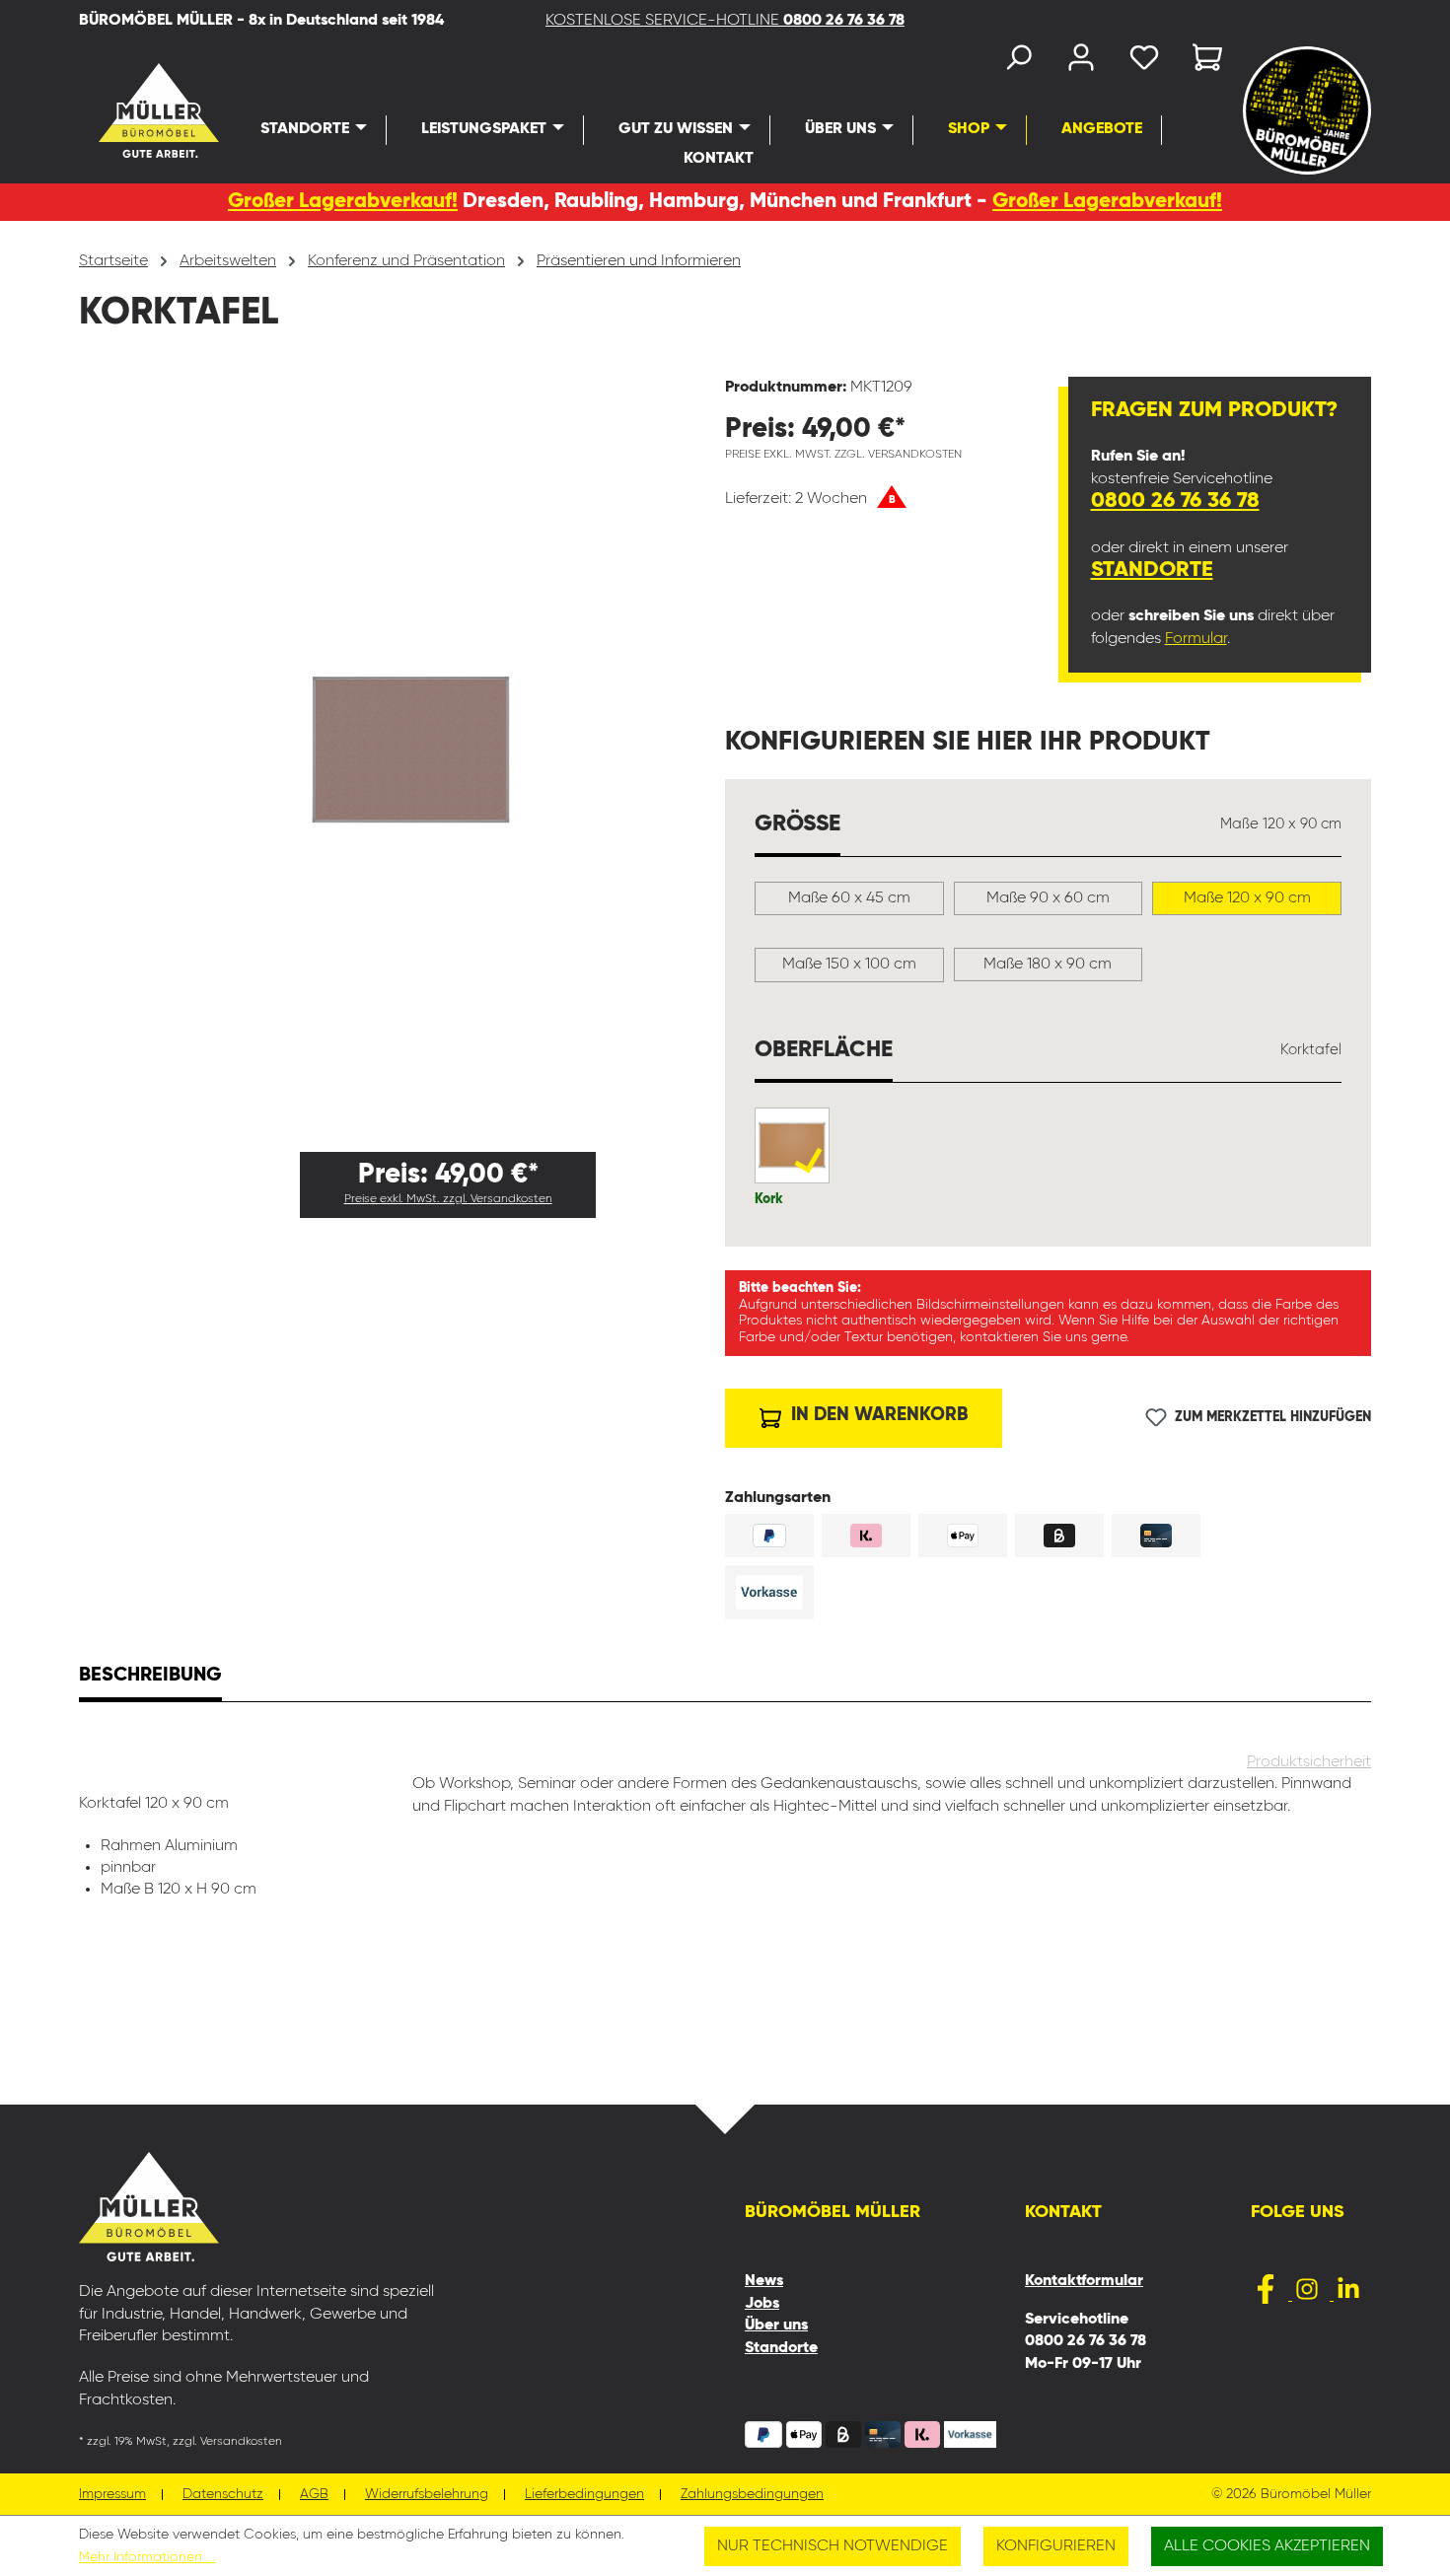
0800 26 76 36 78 (1175, 501)
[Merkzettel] (1144, 62)
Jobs (762, 2304)
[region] (402, 756)
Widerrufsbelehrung (427, 2495)
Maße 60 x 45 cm (849, 898)
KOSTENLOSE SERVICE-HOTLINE (725, 21)
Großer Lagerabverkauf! (343, 202)
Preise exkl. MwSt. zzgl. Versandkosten (448, 1199)
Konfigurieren (1056, 2546)
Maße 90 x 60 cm (1048, 898)
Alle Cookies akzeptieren (1267, 2546)
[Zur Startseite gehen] (125, 110)
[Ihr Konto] (1081, 62)
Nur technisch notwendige (833, 2546)
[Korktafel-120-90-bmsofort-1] (402, 757)
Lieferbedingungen (584, 2495)
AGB (314, 2495)
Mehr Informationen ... (147, 2557)
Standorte (1152, 570)
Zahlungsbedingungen (752, 2495)
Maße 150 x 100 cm (849, 965)
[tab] (150, 1678)
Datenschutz (223, 2495)
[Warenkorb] (1201, 62)
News (764, 2281)
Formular (1196, 639)
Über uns (776, 2326)
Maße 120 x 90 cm (1247, 898)
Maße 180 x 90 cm (1048, 965)
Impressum (112, 2495)
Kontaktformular (1084, 2281)
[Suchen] (1018, 62)
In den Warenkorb (877, 1415)
